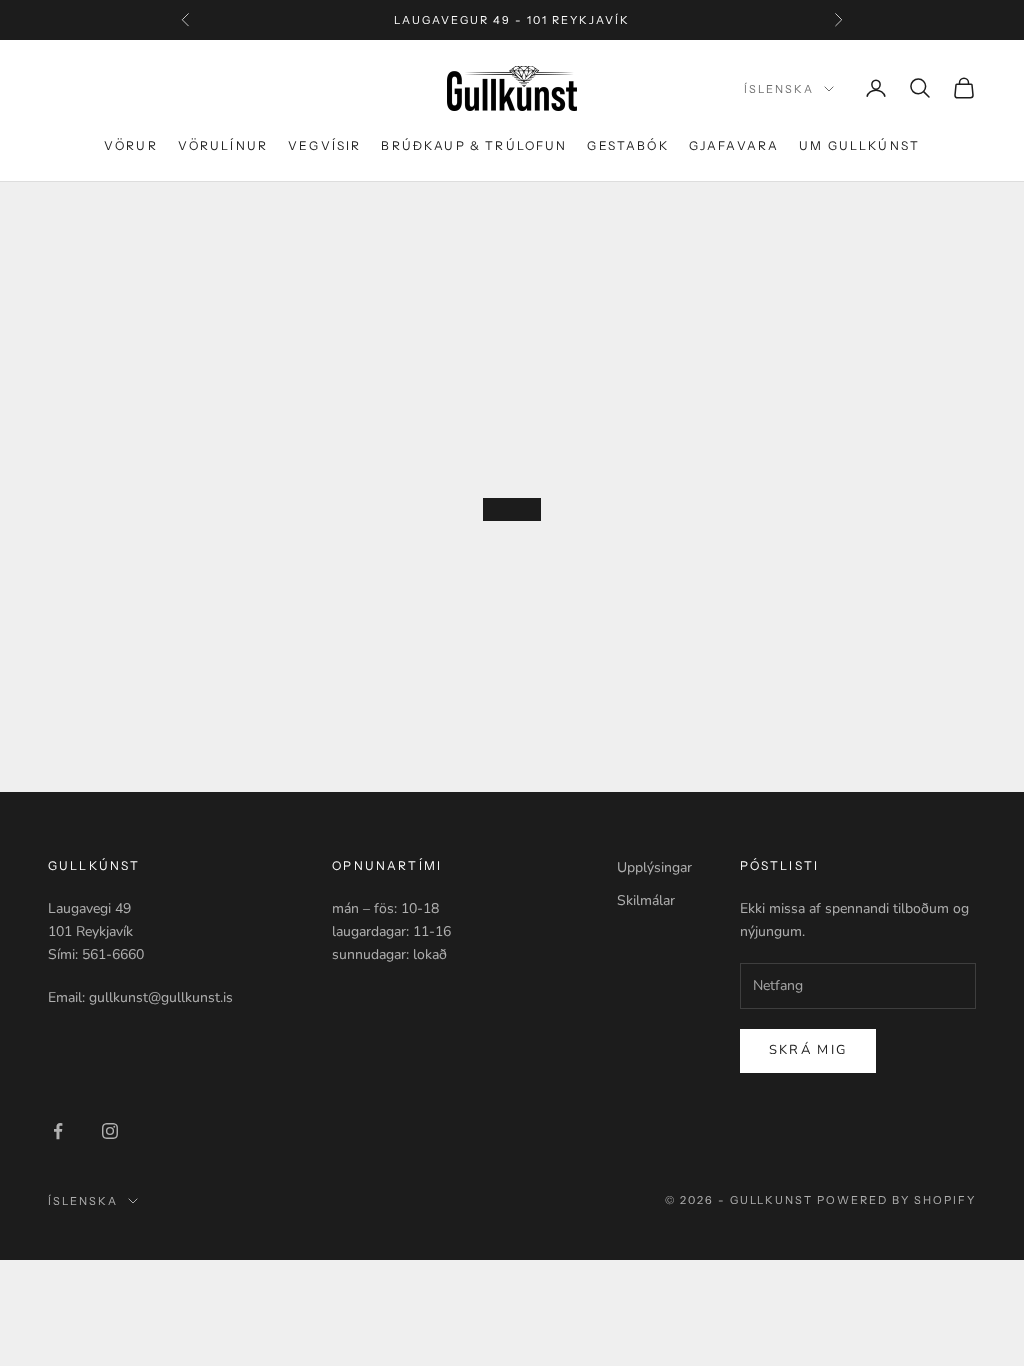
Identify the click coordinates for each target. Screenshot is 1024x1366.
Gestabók (627, 145)
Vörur (131, 145)
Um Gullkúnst (859, 145)
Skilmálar (646, 900)
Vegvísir (324, 145)
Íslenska (779, 89)
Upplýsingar (654, 867)
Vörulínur (223, 145)
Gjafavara (734, 145)
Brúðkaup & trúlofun (474, 145)
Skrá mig (808, 1050)
